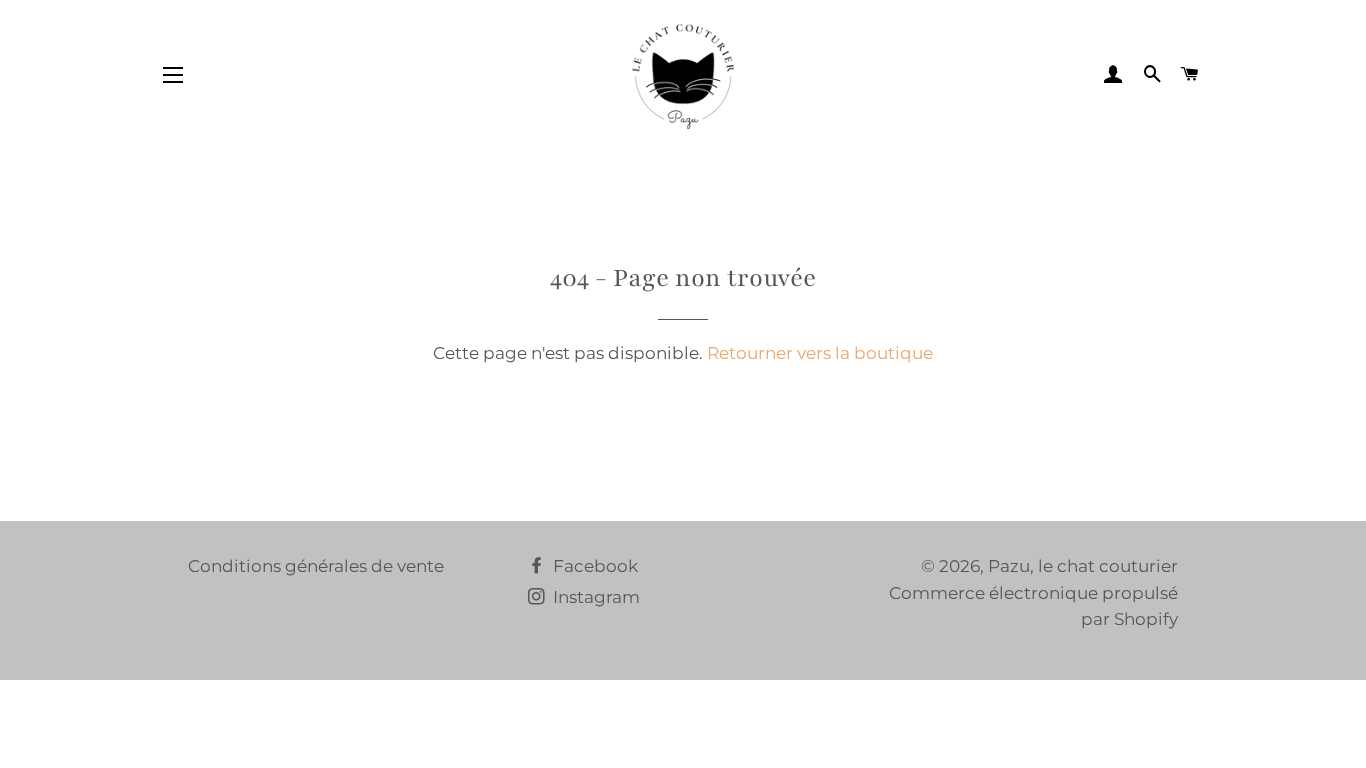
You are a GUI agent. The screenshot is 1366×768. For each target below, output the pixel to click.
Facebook (593, 566)
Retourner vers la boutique (820, 353)
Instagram (594, 597)
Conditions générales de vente (316, 566)
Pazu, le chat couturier (1083, 566)
